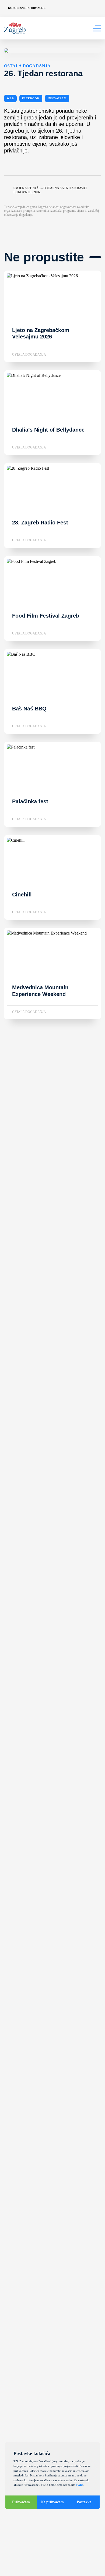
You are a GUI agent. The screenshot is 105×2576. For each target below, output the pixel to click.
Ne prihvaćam (52, 2502)
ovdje (80, 2485)
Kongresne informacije (27, 8)
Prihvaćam (21, 2502)
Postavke (84, 2502)
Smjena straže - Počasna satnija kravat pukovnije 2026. (50, 190)
